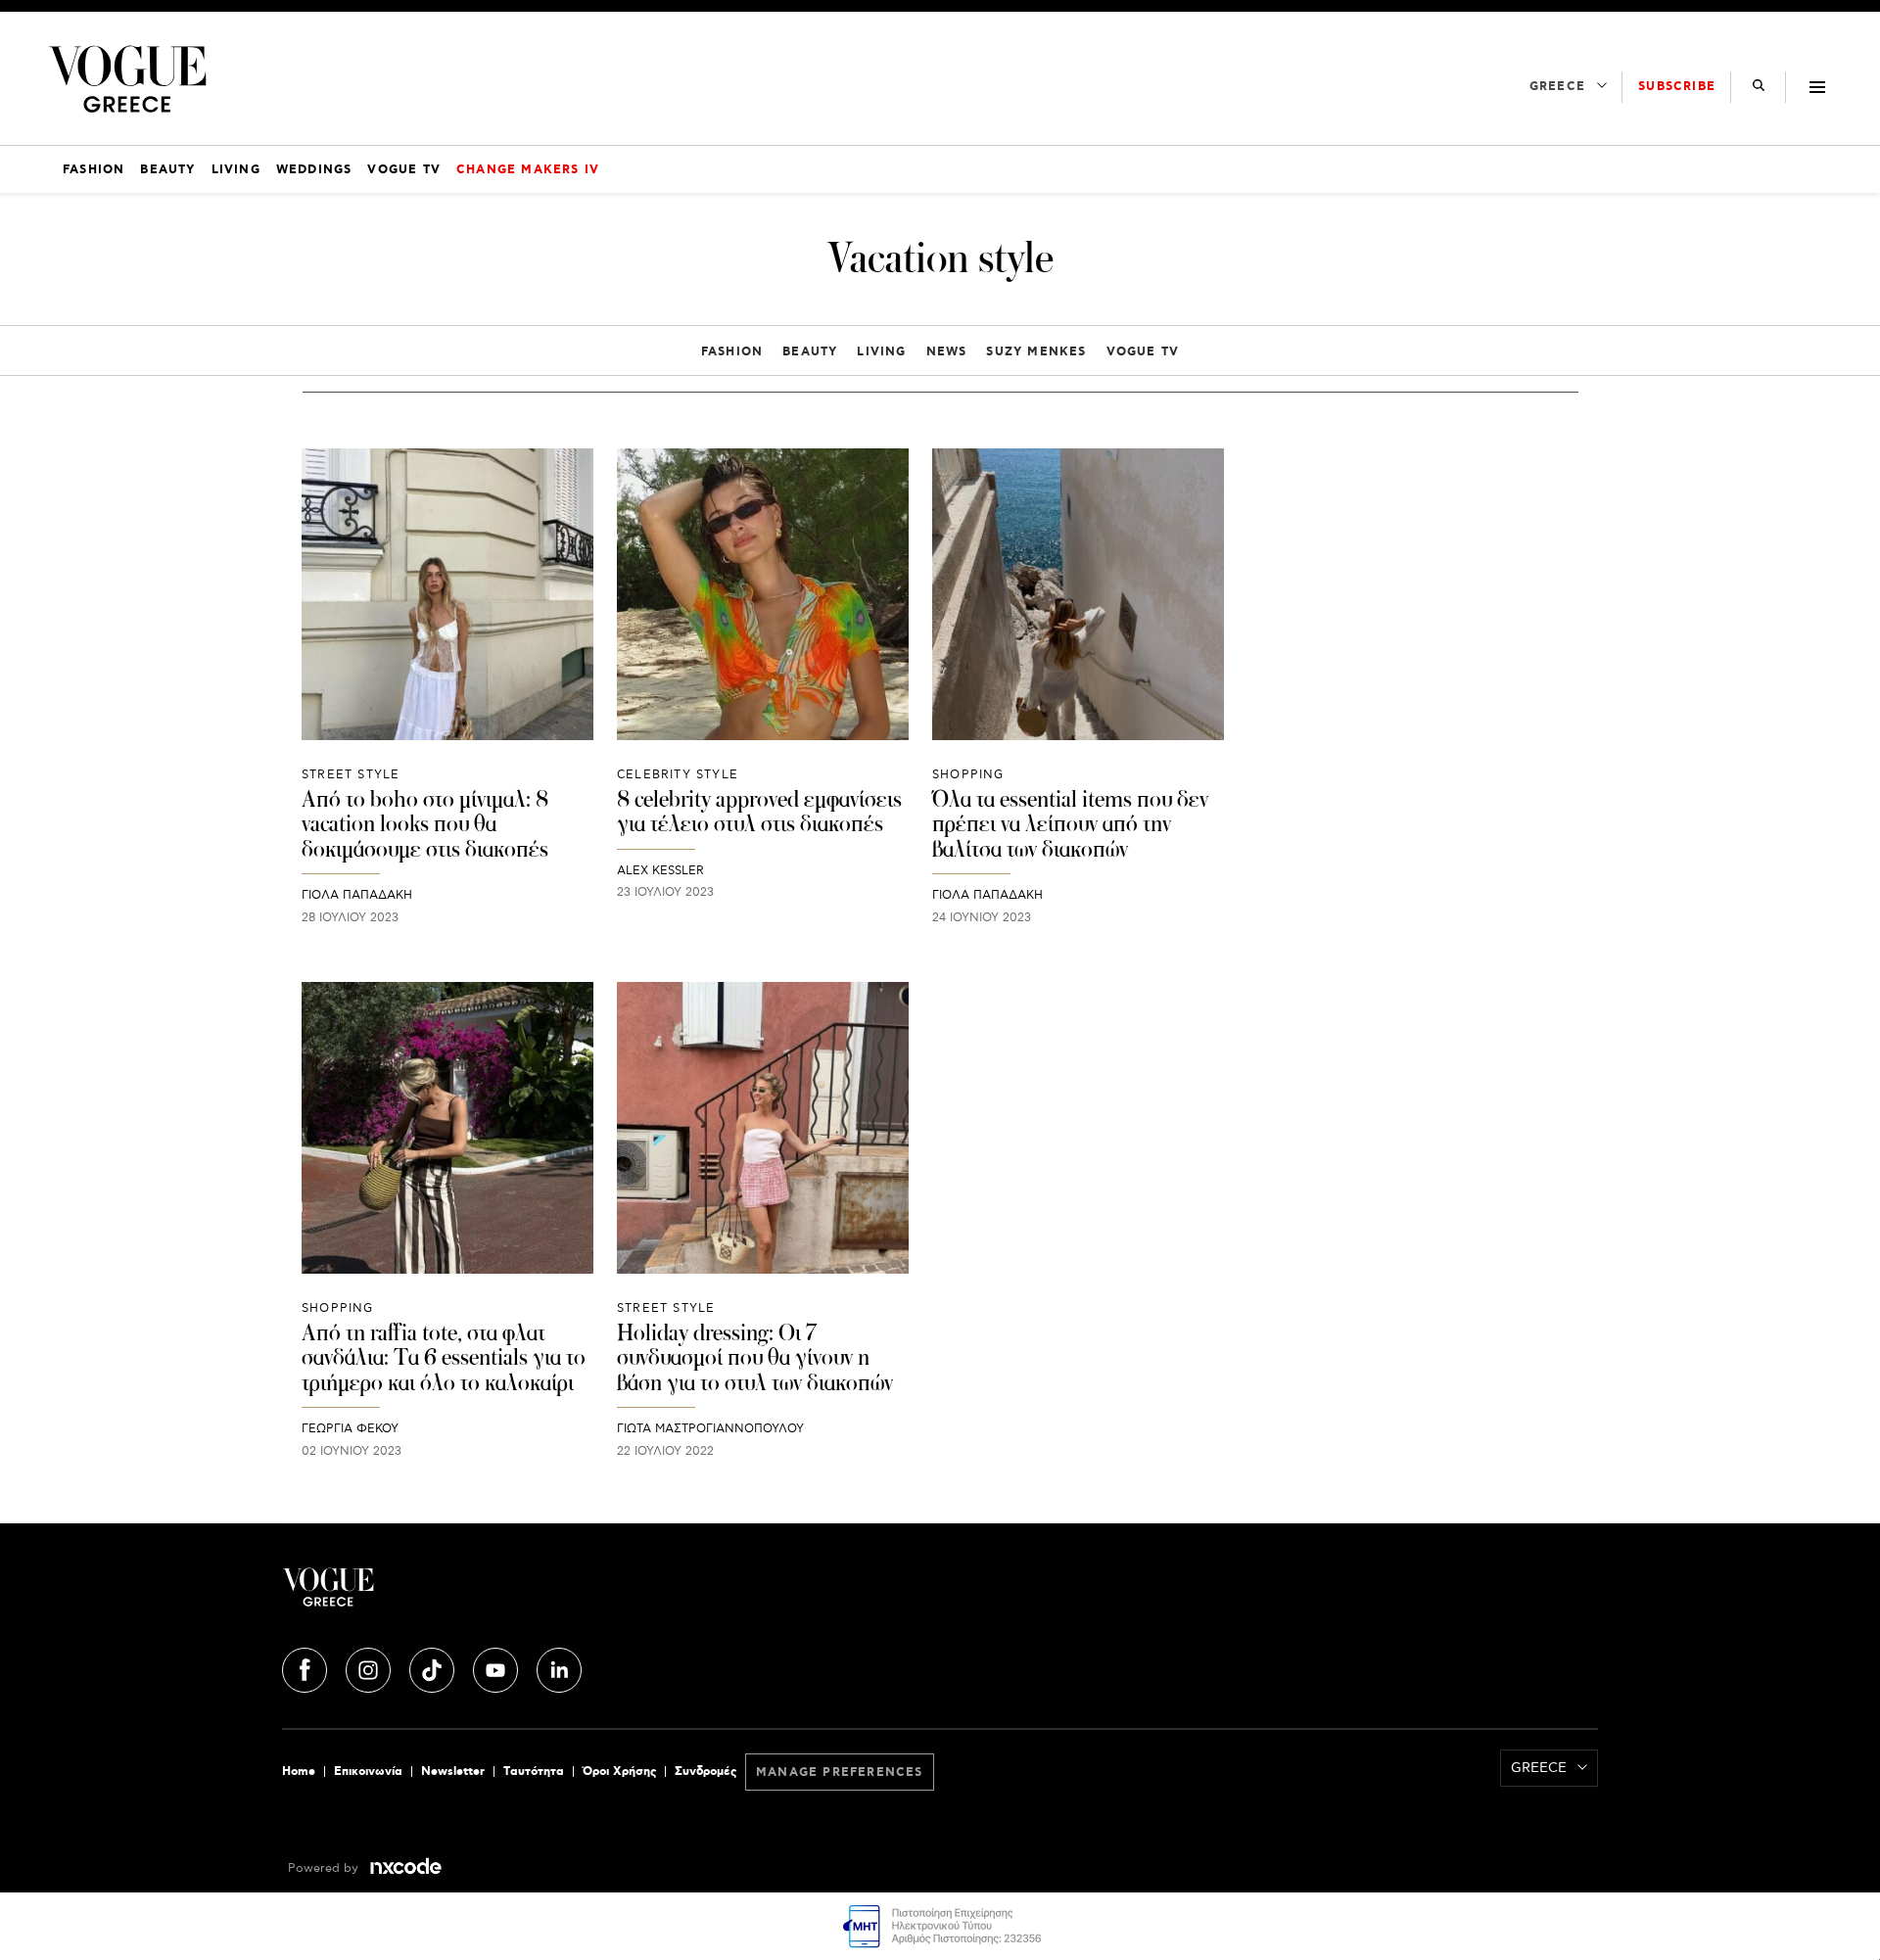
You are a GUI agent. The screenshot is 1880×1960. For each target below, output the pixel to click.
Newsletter (453, 1772)
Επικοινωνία (368, 1772)
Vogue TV (1143, 352)
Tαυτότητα (534, 1772)
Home (299, 1772)
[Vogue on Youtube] (497, 1667)
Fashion (732, 352)
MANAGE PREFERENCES (840, 1773)
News (947, 352)
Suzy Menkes (1036, 352)
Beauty (810, 352)
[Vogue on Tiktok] (434, 1667)
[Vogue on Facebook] (306, 1667)
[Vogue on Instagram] (370, 1667)
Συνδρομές (705, 1772)
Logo (501, 1595)
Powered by (325, 1868)
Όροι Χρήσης (619, 1772)
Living (881, 352)
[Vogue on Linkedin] (559, 1667)
